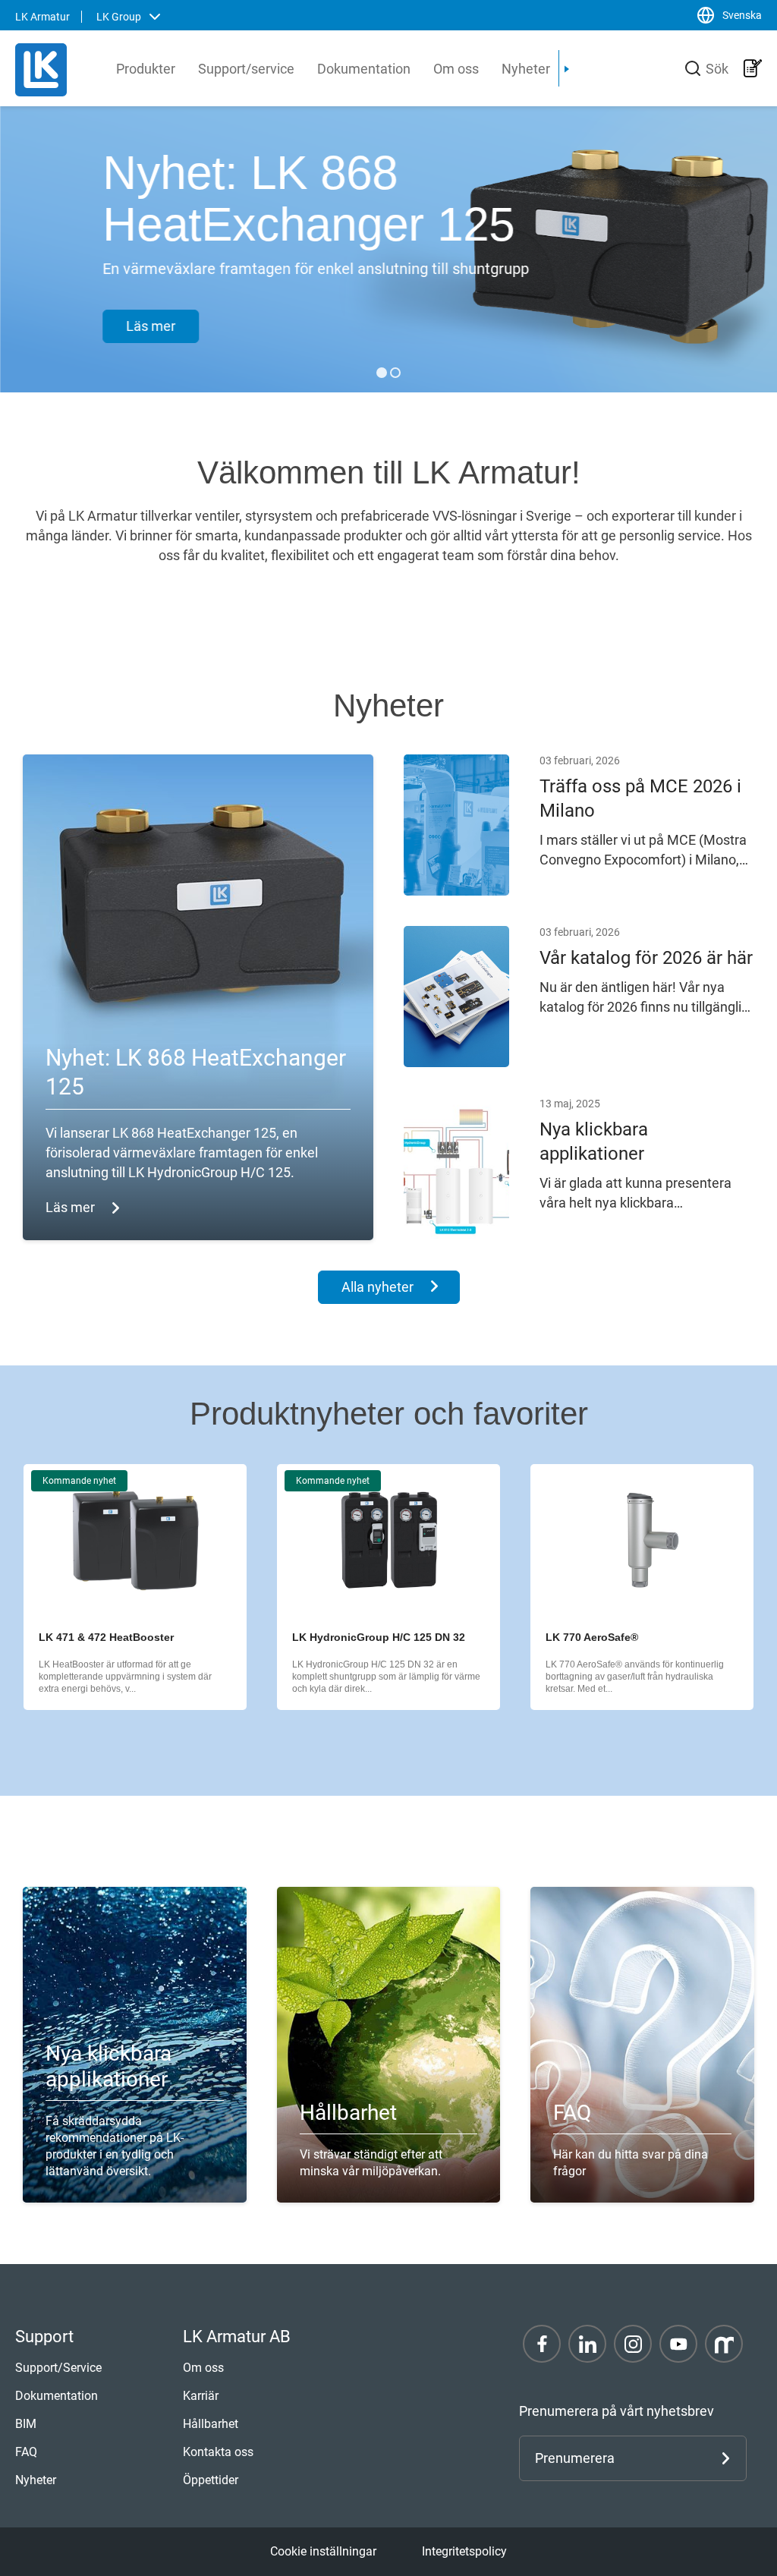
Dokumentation (364, 69)
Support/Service (58, 2368)
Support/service (246, 69)
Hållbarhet (211, 2424)
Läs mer (151, 326)
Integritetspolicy (464, 2551)
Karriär (201, 2396)
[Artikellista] (753, 68)
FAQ (26, 2452)
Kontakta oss (218, 2452)
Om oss (456, 69)
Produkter (146, 69)
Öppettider (211, 2480)
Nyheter (526, 69)
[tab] (382, 373)
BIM (26, 2424)
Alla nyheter (377, 1287)
